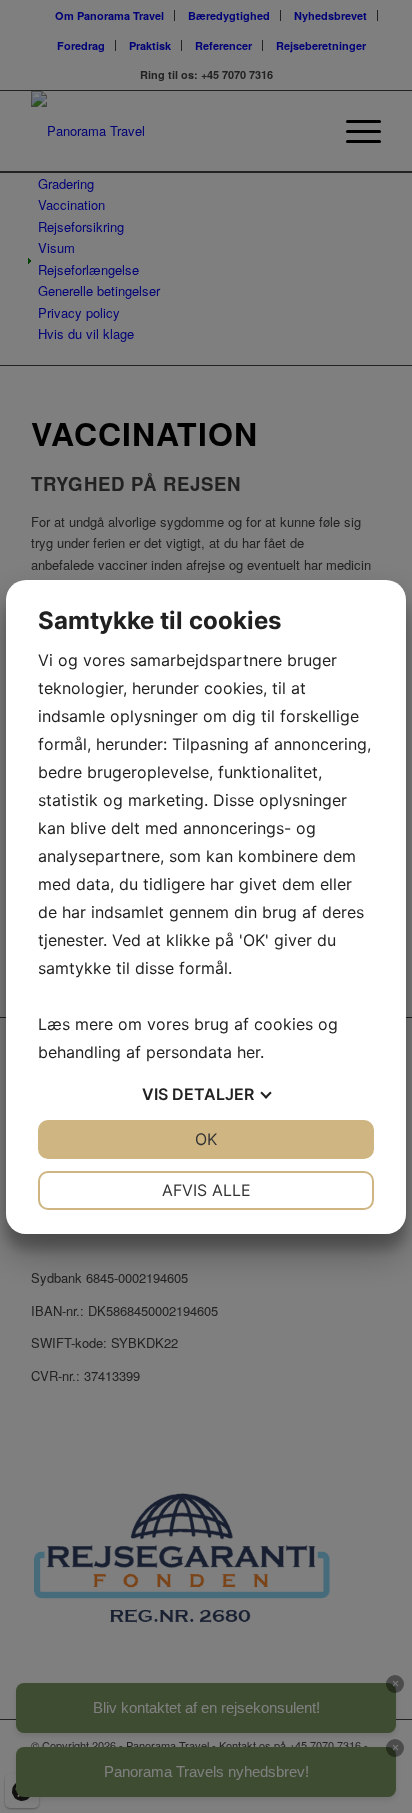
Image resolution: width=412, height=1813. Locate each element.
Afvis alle (206, 1190)
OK (206, 1139)
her (248, 1052)
